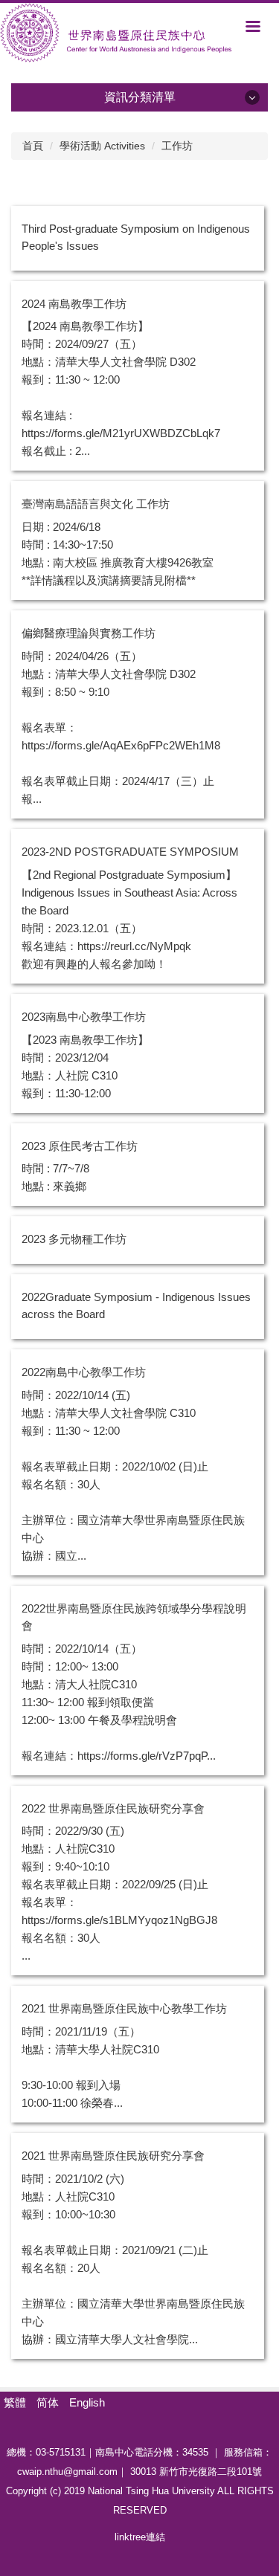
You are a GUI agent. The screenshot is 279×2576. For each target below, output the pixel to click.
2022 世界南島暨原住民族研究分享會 (113, 1808)
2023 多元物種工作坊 (74, 1239)
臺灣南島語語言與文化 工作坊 (96, 504)
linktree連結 (140, 2537)
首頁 (33, 146)
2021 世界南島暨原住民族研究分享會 (113, 2156)
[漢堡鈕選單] (253, 26)
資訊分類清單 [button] (140, 97)
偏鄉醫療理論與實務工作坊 (89, 633)
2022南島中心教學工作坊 (84, 1372)
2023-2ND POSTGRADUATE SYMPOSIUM (130, 852)
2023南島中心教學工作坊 (84, 1017)
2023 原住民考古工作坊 (80, 1146)
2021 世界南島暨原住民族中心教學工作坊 (124, 2008)
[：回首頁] (139, 33)
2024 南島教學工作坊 (74, 304)
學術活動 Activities (102, 146)
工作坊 (177, 146)
